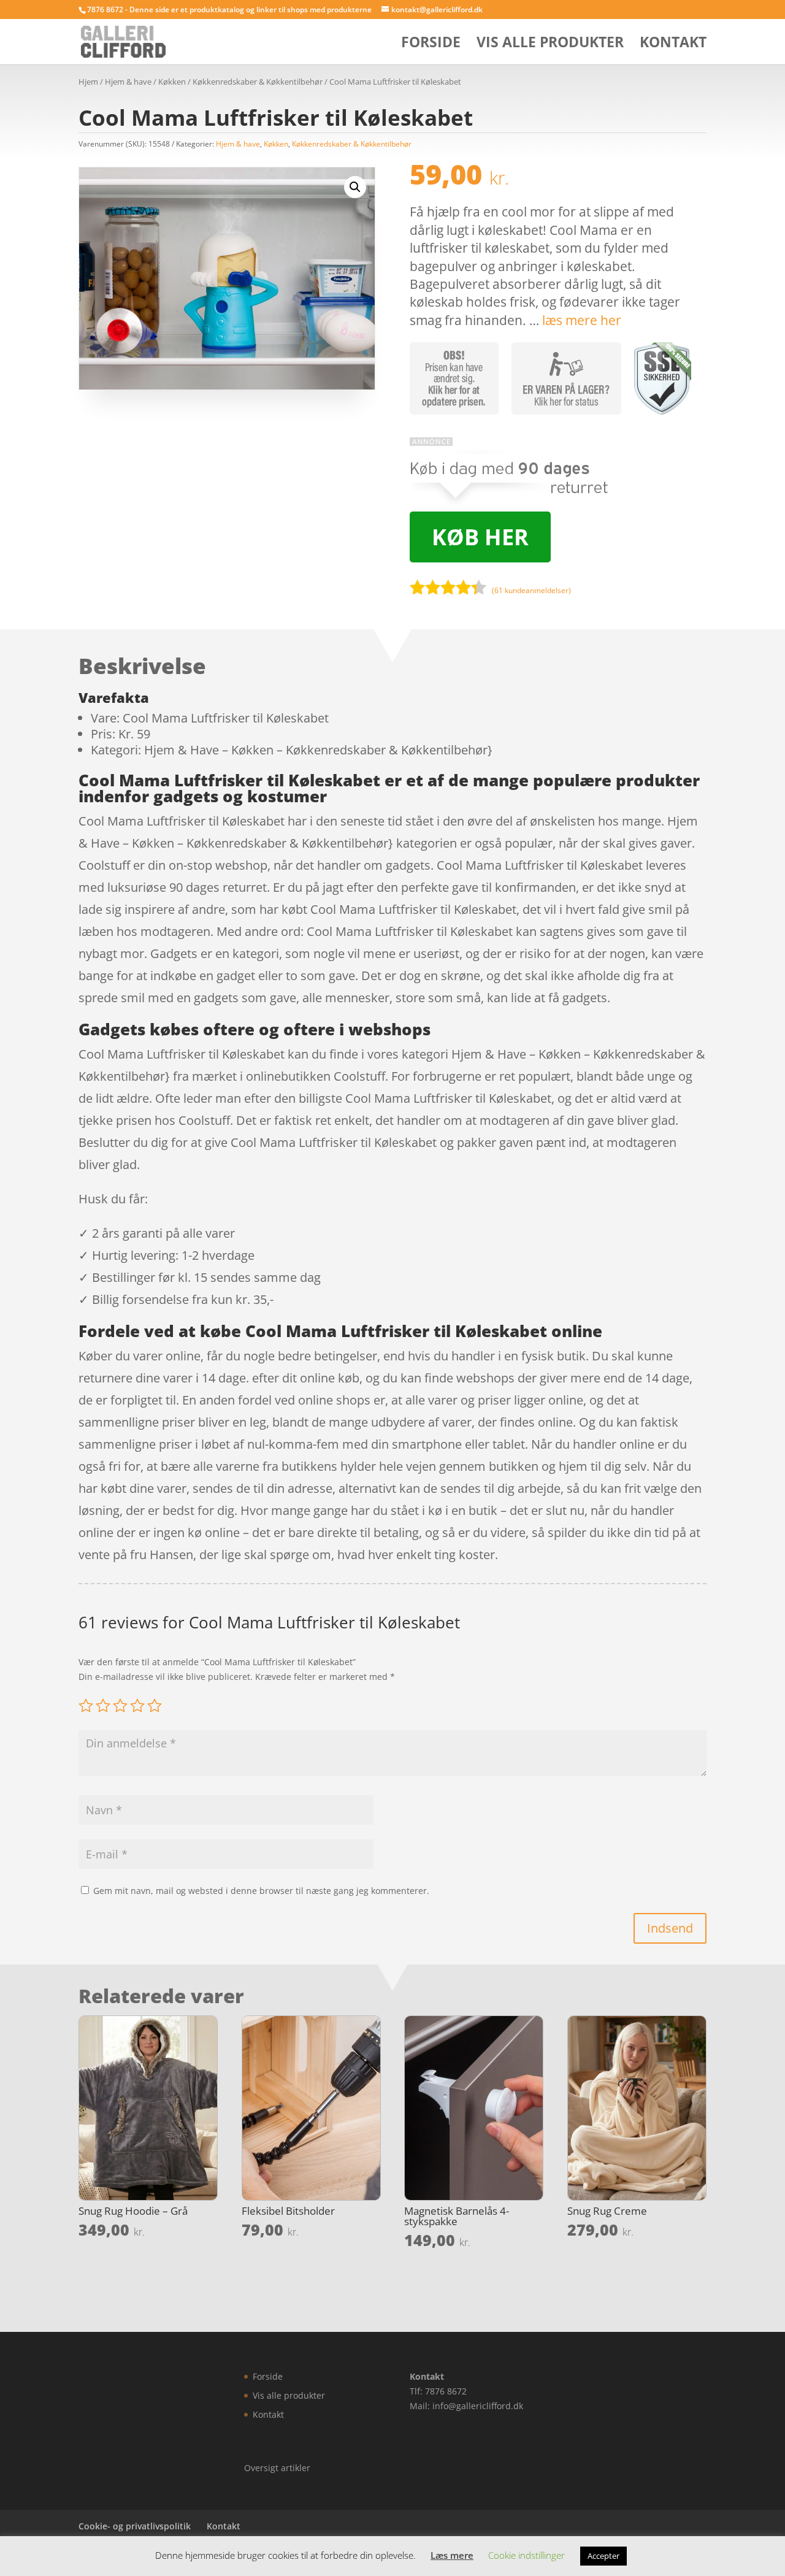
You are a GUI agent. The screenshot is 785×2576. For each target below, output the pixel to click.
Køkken (172, 82)
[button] (355, 187)
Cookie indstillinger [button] (527, 2555)
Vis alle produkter (550, 44)
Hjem (88, 82)
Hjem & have (128, 82)
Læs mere (452, 2555)
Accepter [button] (603, 2556)
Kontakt (673, 44)
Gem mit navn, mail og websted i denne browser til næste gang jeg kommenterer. (261, 1891)
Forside (431, 44)
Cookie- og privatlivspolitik (135, 2526)
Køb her (480, 537)
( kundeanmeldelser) (531, 590)
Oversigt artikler (277, 2468)
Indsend (670, 1928)
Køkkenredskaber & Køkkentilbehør (258, 82)
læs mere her (582, 320)
